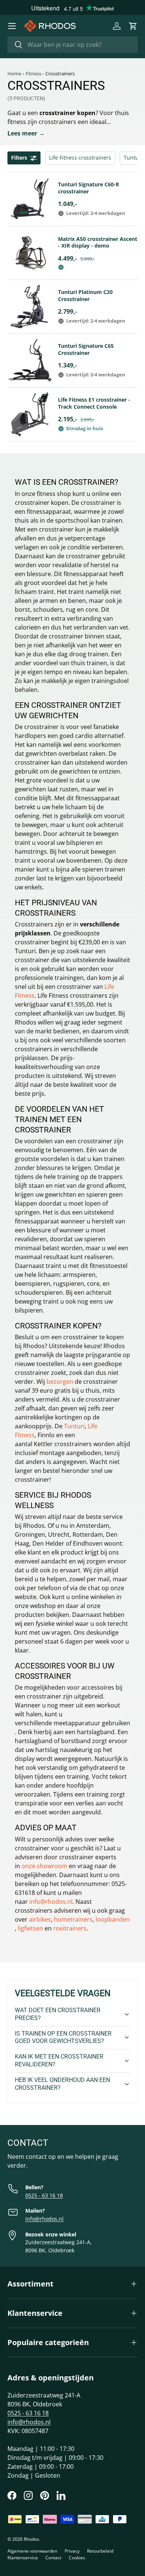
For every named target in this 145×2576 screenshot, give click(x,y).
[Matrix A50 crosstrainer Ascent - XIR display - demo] (30, 253)
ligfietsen (30, 1928)
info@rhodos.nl (51, 1902)
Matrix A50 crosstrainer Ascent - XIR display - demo (98, 242)
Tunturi (74, 1426)
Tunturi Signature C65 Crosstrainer (86, 349)
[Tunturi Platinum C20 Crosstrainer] (30, 307)
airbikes (40, 1919)
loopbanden (113, 1919)
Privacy (72, 2551)
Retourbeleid (100, 2551)
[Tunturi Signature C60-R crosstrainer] (30, 199)
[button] (133, 26)
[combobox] (72, 45)
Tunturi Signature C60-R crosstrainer (88, 188)
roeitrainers (70, 1928)
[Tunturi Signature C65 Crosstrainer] (30, 360)
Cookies (77, 2558)
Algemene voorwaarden (32, 2551)
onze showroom (44, 1866)
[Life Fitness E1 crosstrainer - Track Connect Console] (30, 414)
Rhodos (31, 2539)
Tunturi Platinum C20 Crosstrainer (85, 295)
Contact (53, 2558)
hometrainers (73, 1919)
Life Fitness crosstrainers (80, 158)
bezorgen (60, 1382)
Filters (19, 158)
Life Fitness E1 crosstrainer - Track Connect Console (94, 403)
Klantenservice (23, 2558)
